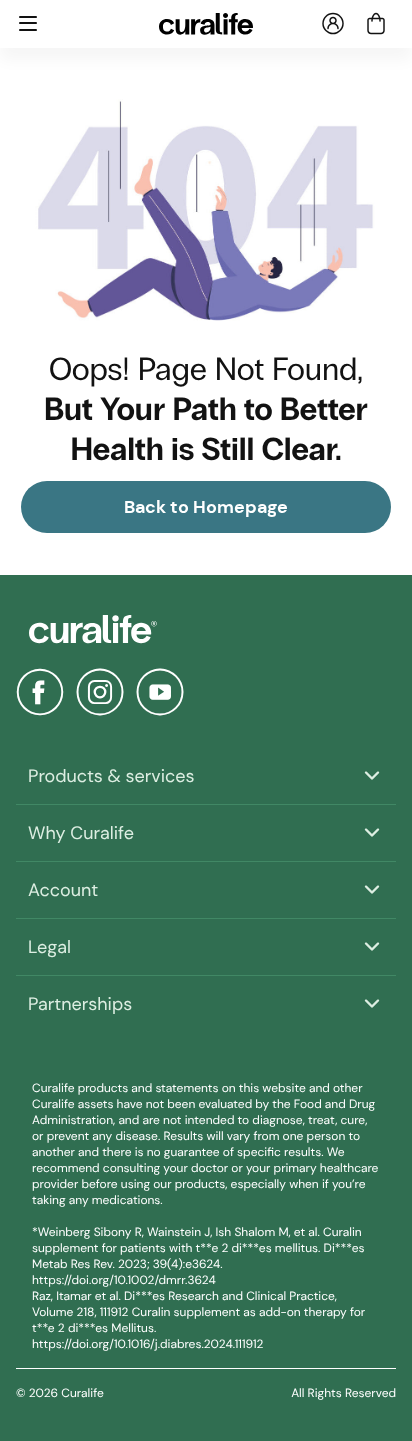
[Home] (206, 629)
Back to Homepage (206, 507)
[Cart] (376, 24)
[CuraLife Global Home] (206, 24)
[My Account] (333, 24)
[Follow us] (40, 692)
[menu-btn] (28, 24)
